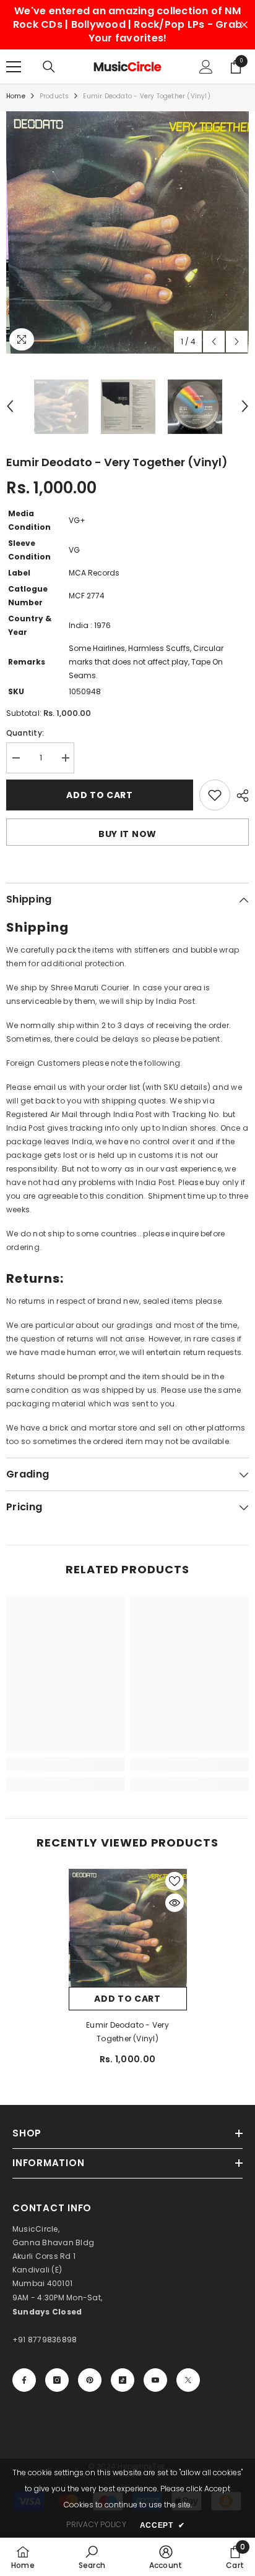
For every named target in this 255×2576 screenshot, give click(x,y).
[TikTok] (123, 2380)
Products (54, 96)
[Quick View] (175, 1903)
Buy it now (127, 834)
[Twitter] (188, 2380)
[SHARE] (240, 796)
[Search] (49, 67)
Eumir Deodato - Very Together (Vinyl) (127, 2032)
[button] (214, 342)
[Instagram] (57, 2380)
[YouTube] (155, 2380)
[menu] (14, 67)
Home (16, 96)
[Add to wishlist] (215, 795)
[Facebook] (24, 2380)
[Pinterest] (90, 2380)
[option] (127, 232)
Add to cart (100, 795)
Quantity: (25, 733)
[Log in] (206, 67)
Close (244, 25)
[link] (65, 1764)
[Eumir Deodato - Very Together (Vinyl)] (128, 1928)
